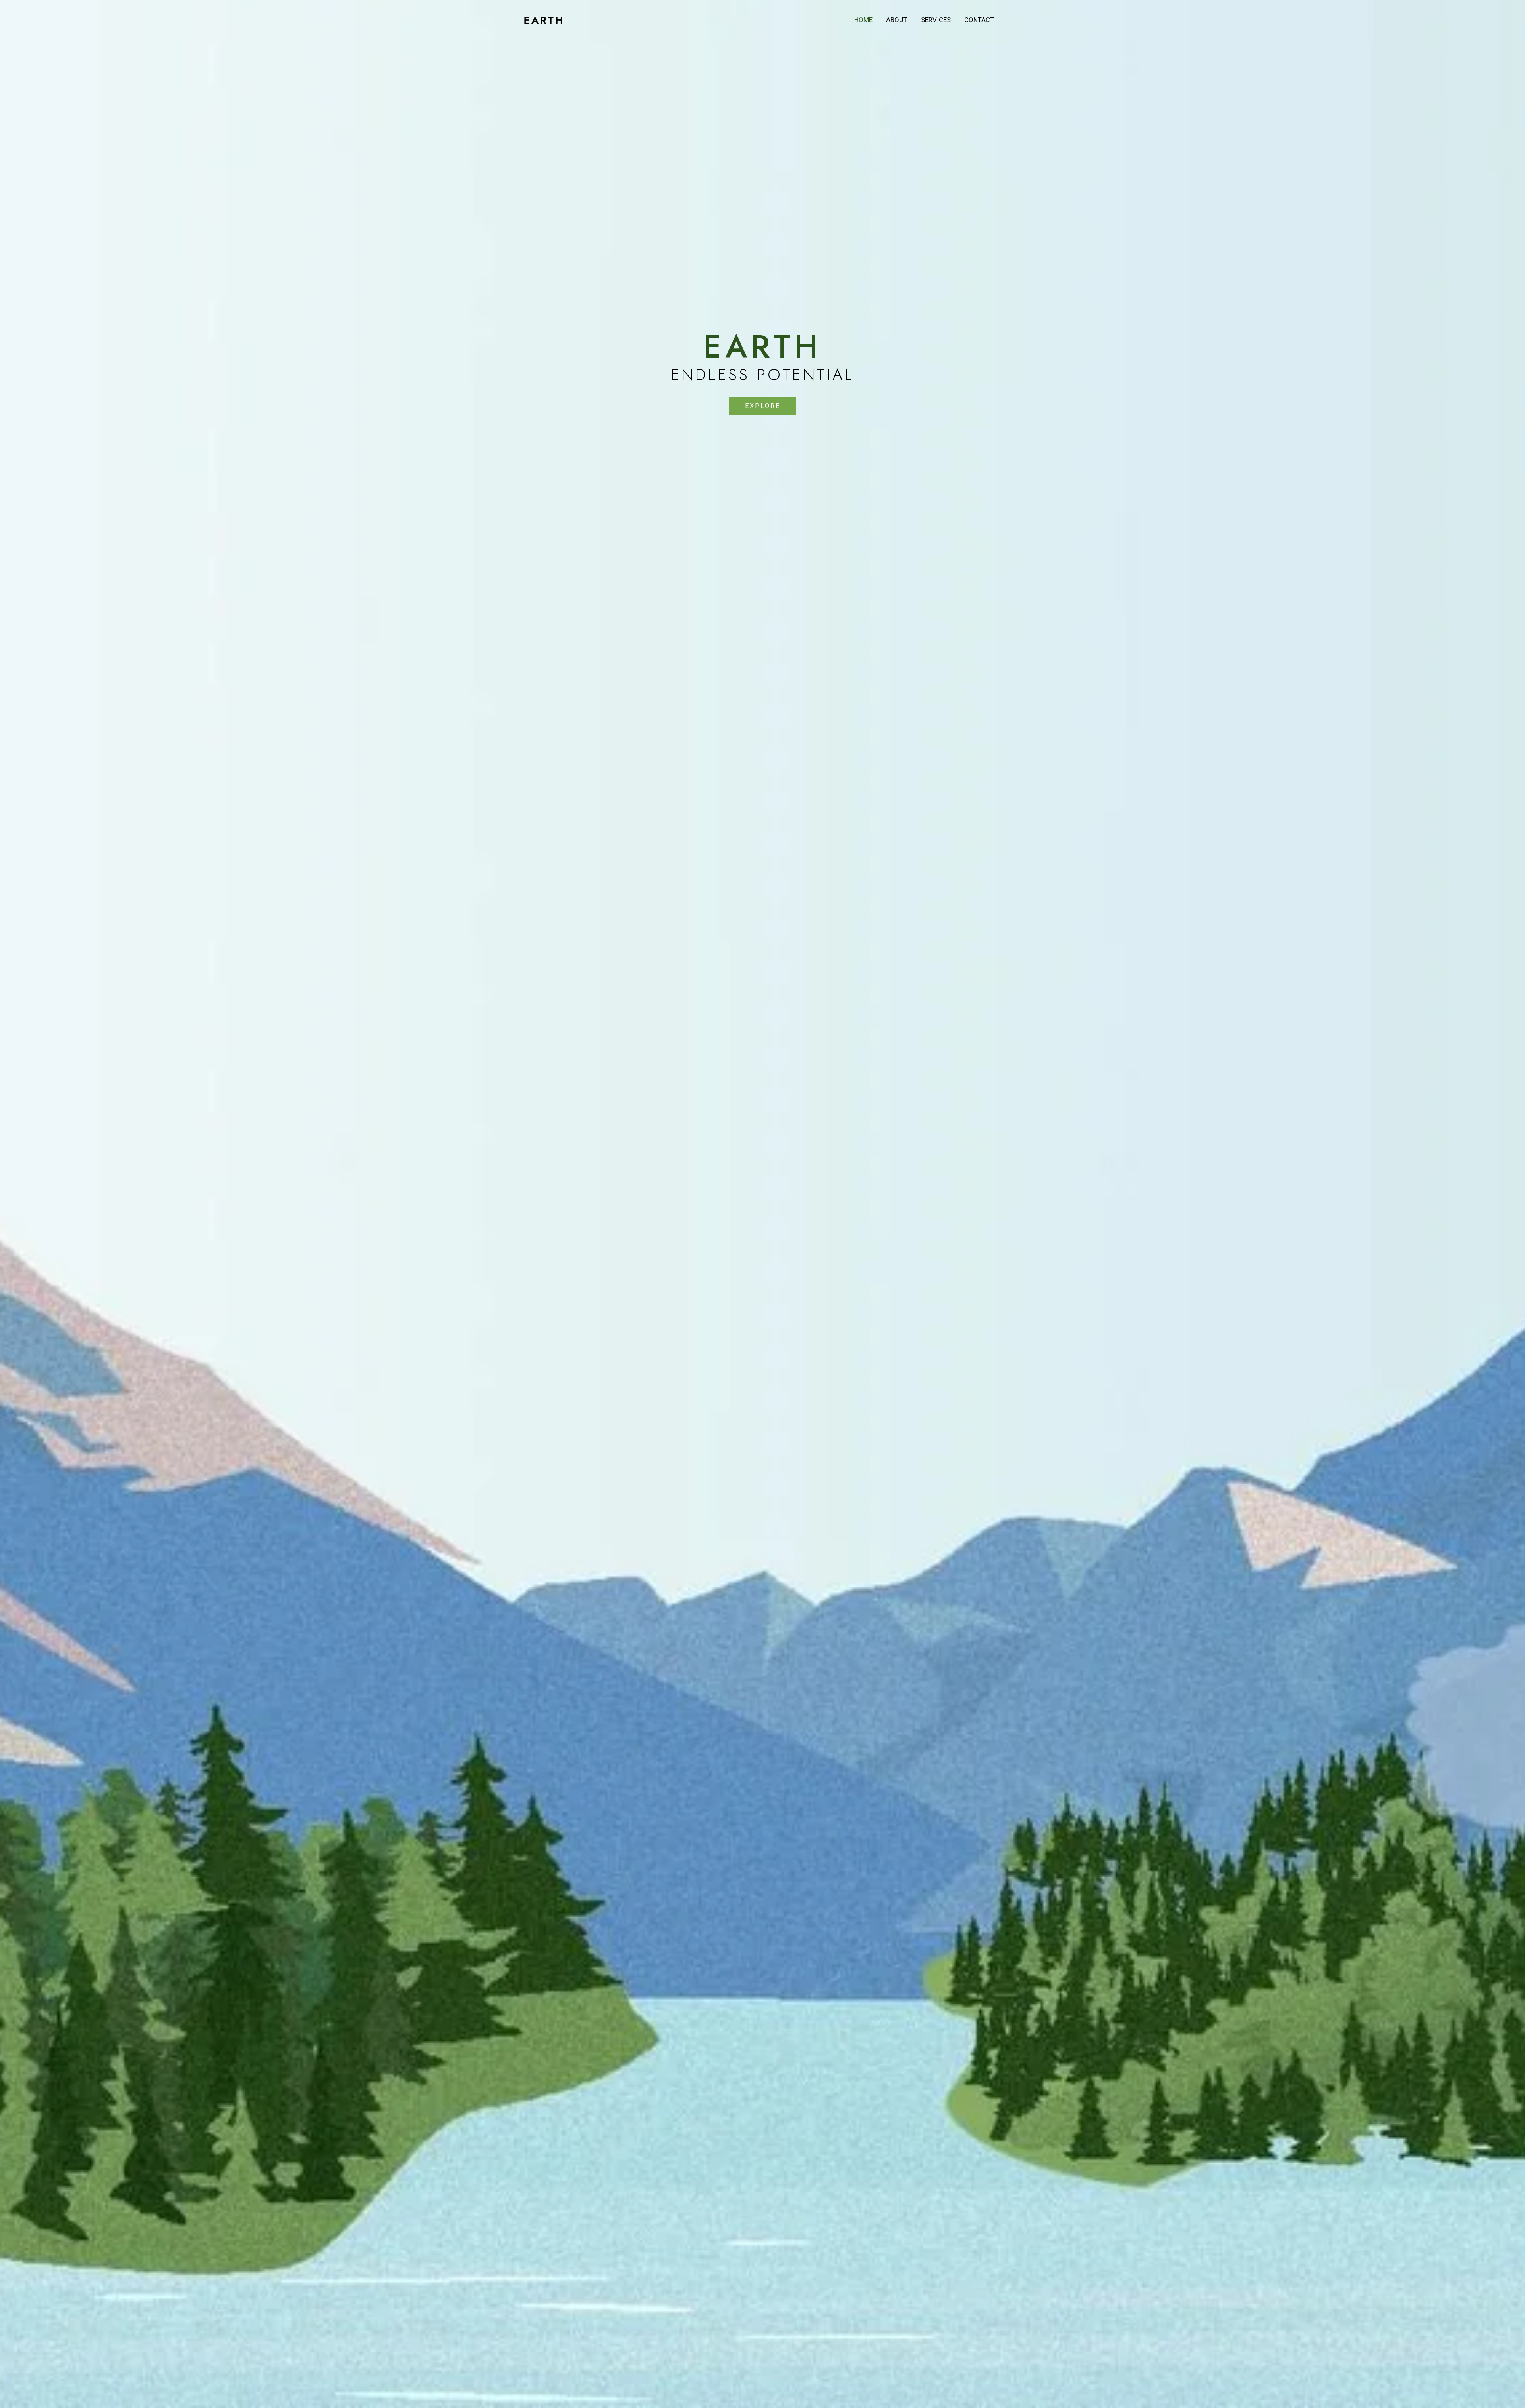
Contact (979, 20)
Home (863, 20)
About (897, 20)
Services (936, 20)
